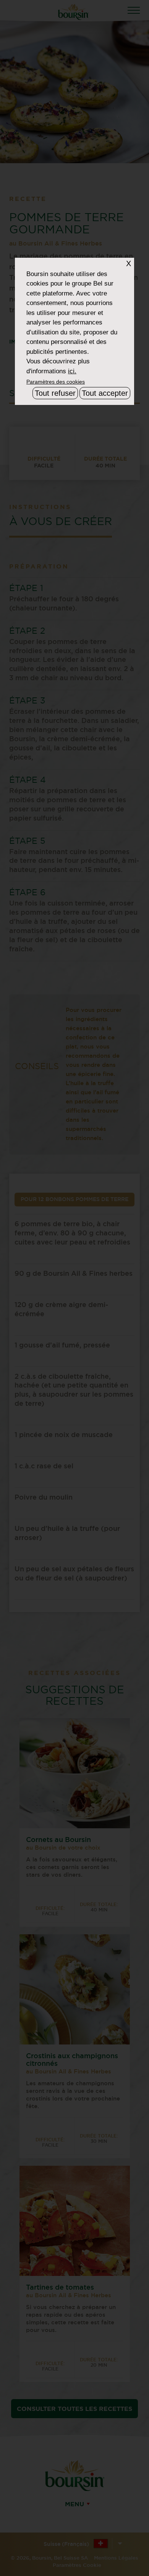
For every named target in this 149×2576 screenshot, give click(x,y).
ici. (72, 371)
